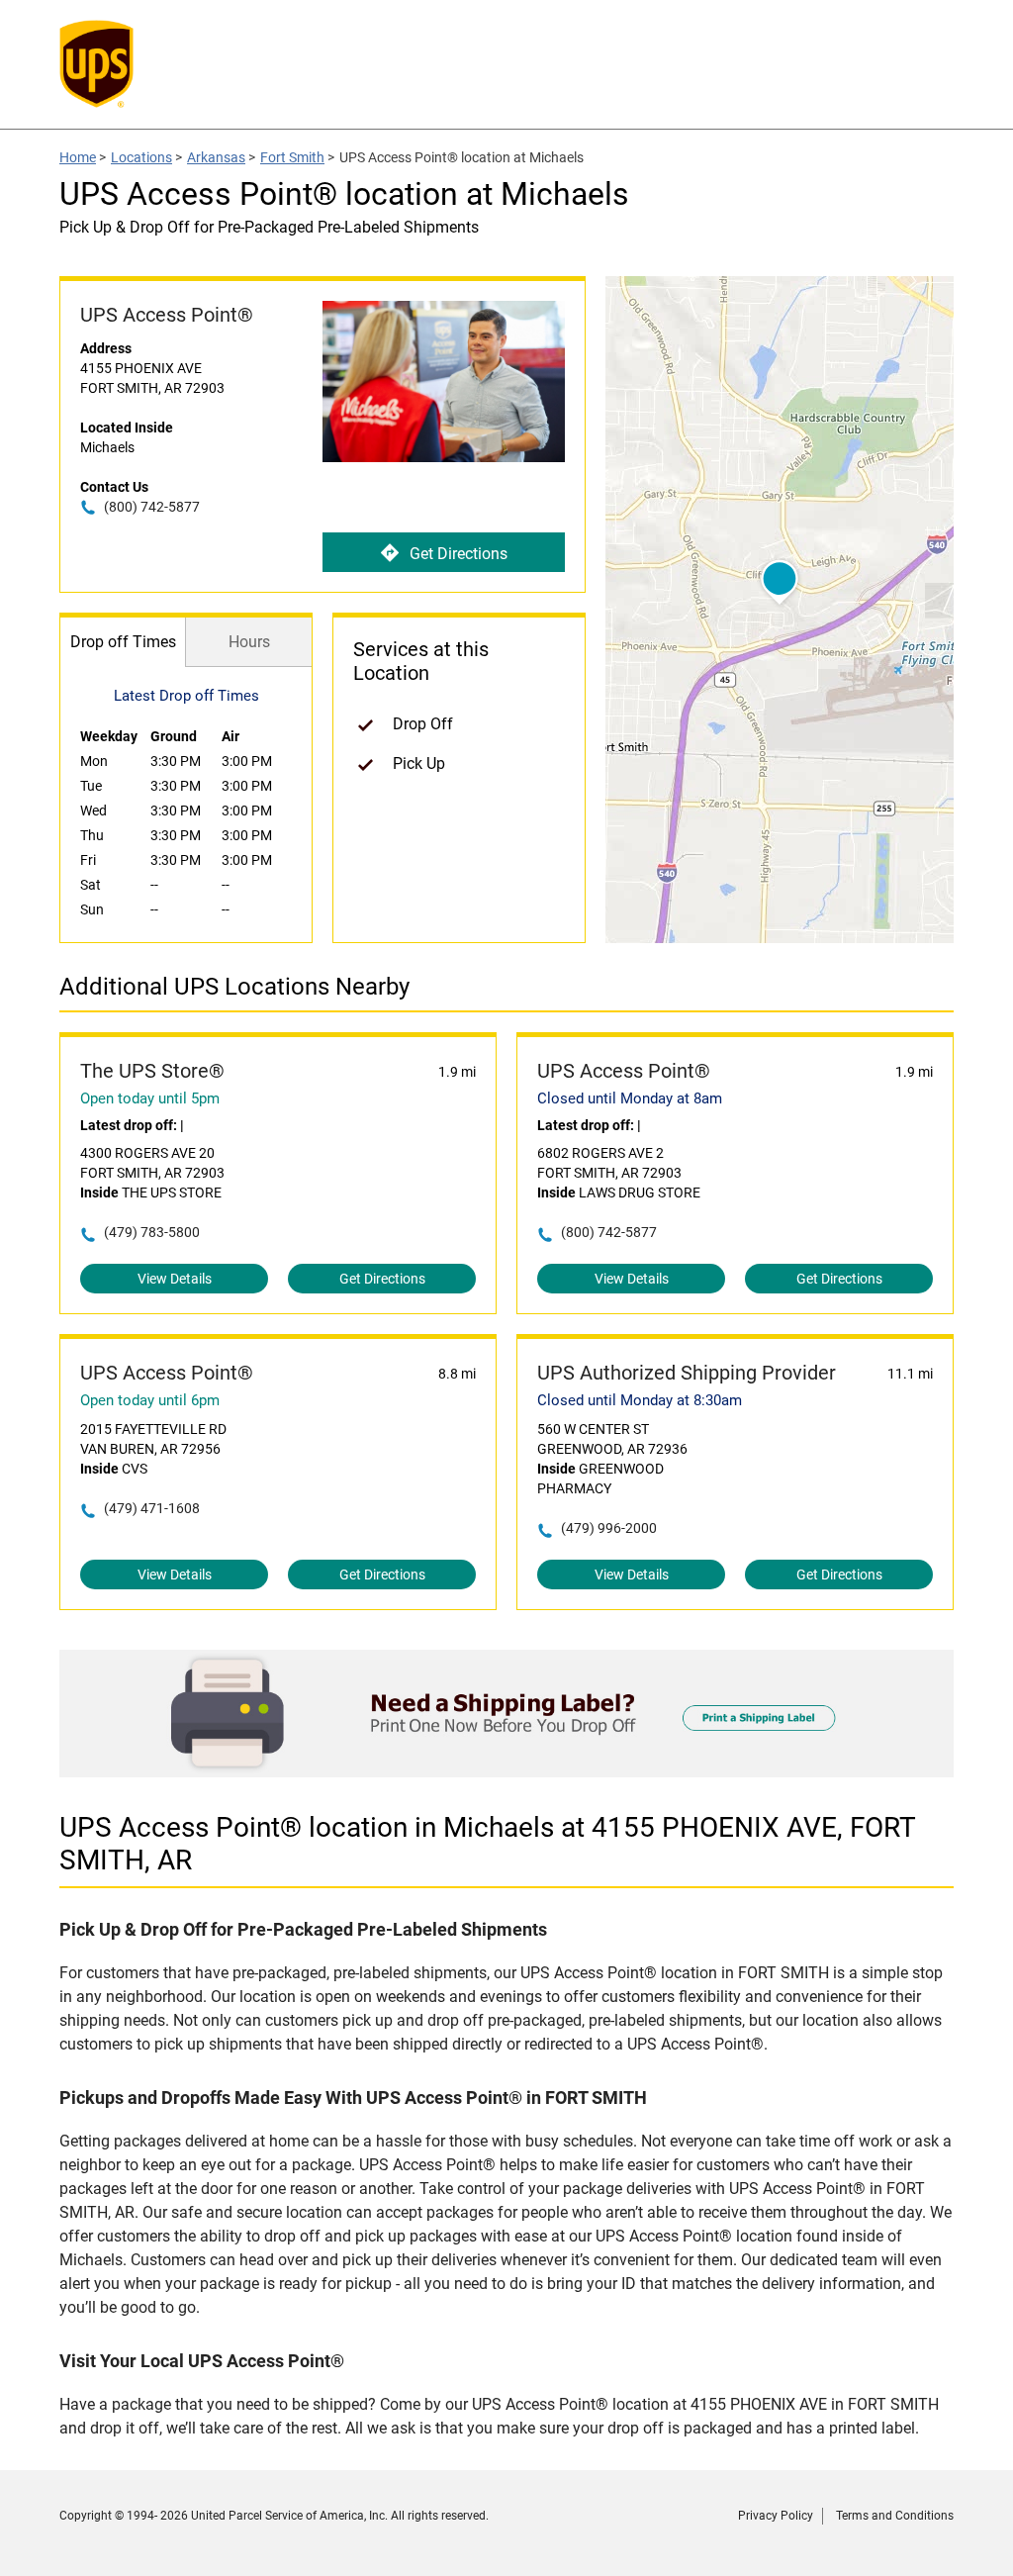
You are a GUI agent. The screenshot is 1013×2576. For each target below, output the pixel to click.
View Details (175, 1279)
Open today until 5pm (150, 1098)
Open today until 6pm (150, 1400)
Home (78, 157)
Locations (141, 157)
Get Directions (459, 554)
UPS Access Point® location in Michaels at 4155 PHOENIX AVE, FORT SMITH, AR (488, 1844)
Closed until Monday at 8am (630, 1098)
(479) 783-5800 (152, 1232)
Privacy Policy (776, 2516)
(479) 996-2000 (609, 1528)
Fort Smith (292, 157)
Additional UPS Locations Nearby (234, 987)
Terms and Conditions (895, 2516)
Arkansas (216, 157)
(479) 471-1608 (152, 1508)
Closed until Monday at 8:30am (640, 1400)
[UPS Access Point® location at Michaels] (506, 1772)
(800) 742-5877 (152, 507)
